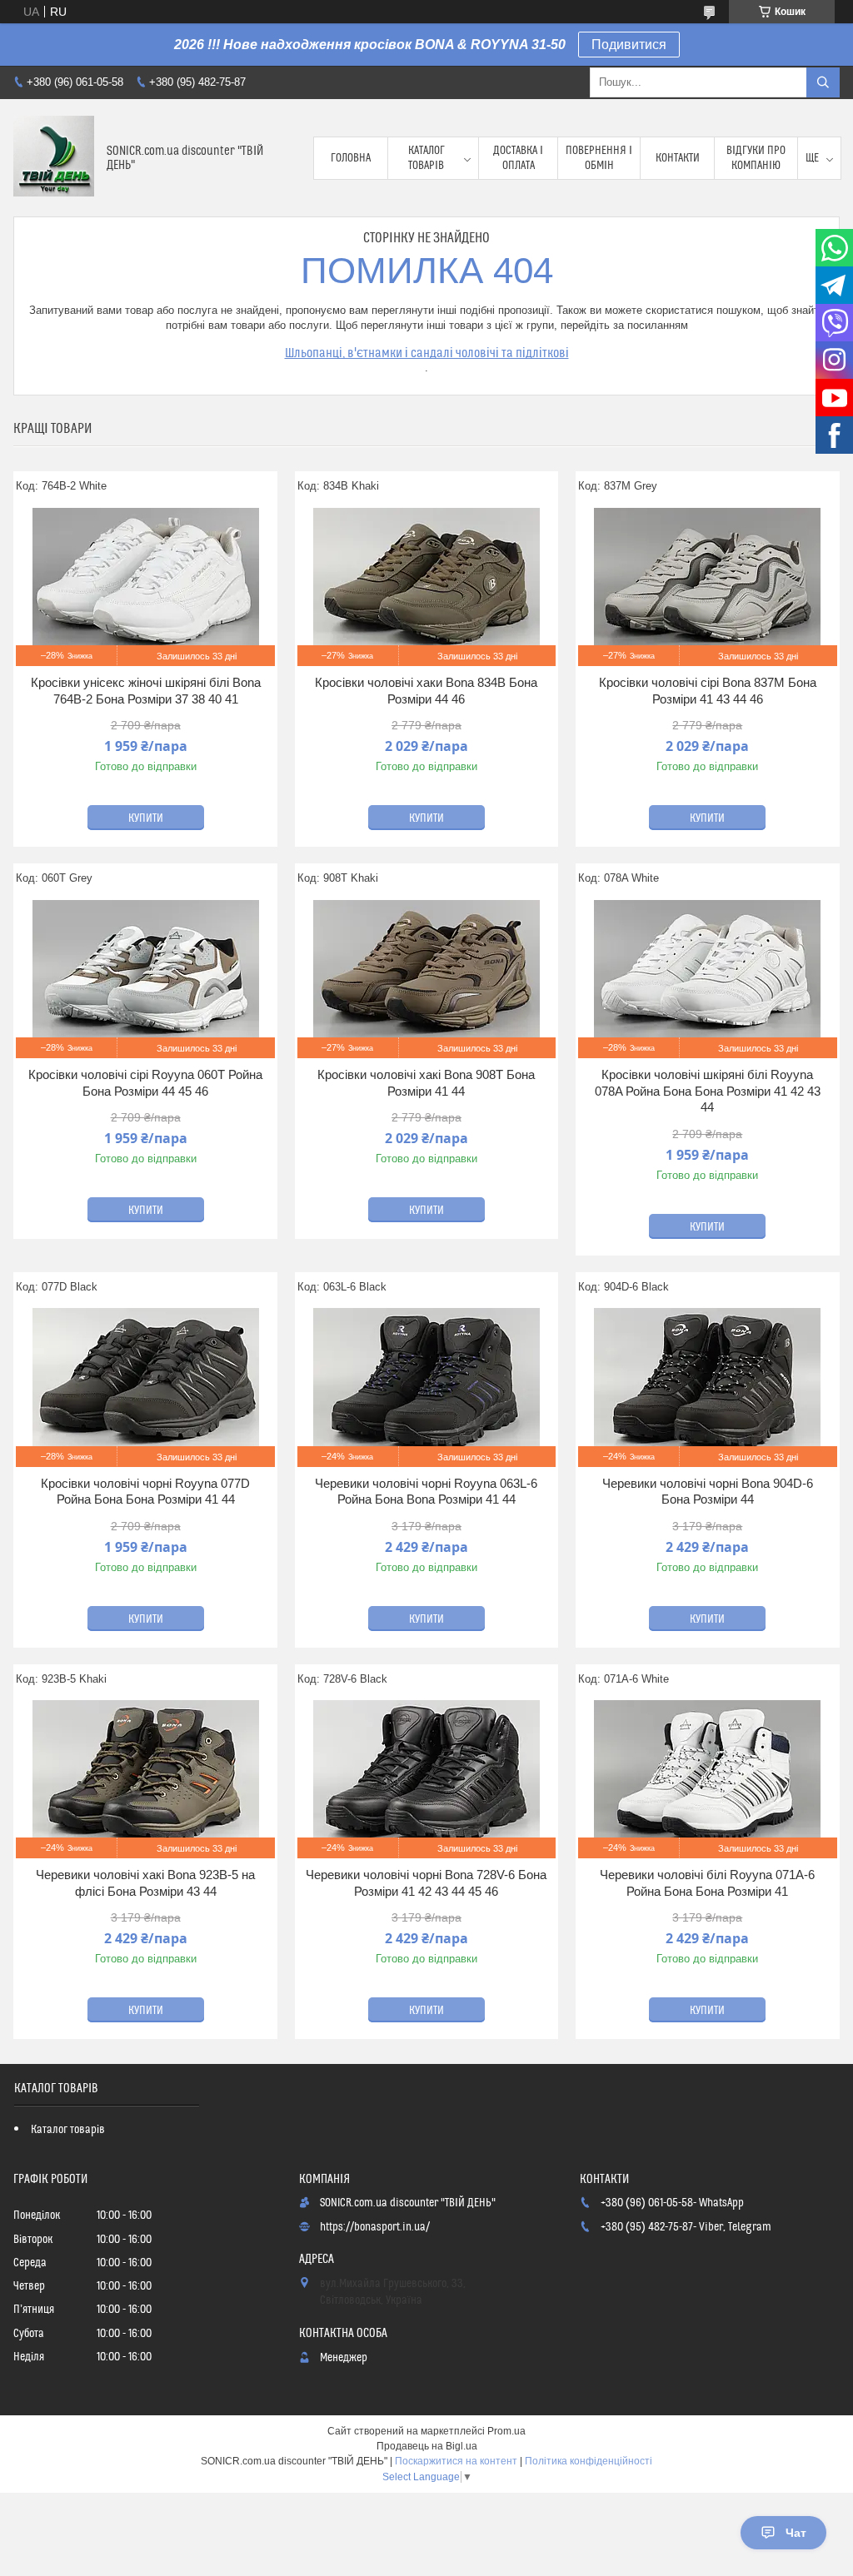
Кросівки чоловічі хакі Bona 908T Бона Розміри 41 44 (426, 1083)
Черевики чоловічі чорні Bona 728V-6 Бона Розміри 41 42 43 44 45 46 (426, 1883)
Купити (146, 818)
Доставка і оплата (518, 158)
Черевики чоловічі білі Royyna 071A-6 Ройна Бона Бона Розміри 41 (707, 1883)
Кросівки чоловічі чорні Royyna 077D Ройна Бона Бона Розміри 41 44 (145, 1492)
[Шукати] (823, 82)
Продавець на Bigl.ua (427, 2446)
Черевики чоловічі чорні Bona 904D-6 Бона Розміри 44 (708, 1492)
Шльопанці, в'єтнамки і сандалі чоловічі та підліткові (427, 353)
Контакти (678, 158)
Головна (351, 158)
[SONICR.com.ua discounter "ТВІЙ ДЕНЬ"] (54, 158)
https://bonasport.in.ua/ (375, 2227)
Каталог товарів (426, 158)
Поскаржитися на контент (456, 2461)
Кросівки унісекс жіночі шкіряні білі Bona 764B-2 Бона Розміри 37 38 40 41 (146, 691)
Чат (796, 2533)
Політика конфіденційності (589, 2461)
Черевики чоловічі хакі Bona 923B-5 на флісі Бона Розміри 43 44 (145, 1883)
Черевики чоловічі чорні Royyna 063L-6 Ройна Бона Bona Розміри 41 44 (426, 1492)
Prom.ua (506, 2431)
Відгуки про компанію (756, 158)
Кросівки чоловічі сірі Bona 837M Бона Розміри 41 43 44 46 (708, 691)
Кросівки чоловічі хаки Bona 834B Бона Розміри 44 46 (426, 691)
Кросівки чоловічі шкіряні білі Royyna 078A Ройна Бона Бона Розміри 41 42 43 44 (708, 1091)
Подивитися (629, 45)
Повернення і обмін (599, 158)
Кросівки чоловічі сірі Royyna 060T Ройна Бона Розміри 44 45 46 (145, 1083)
